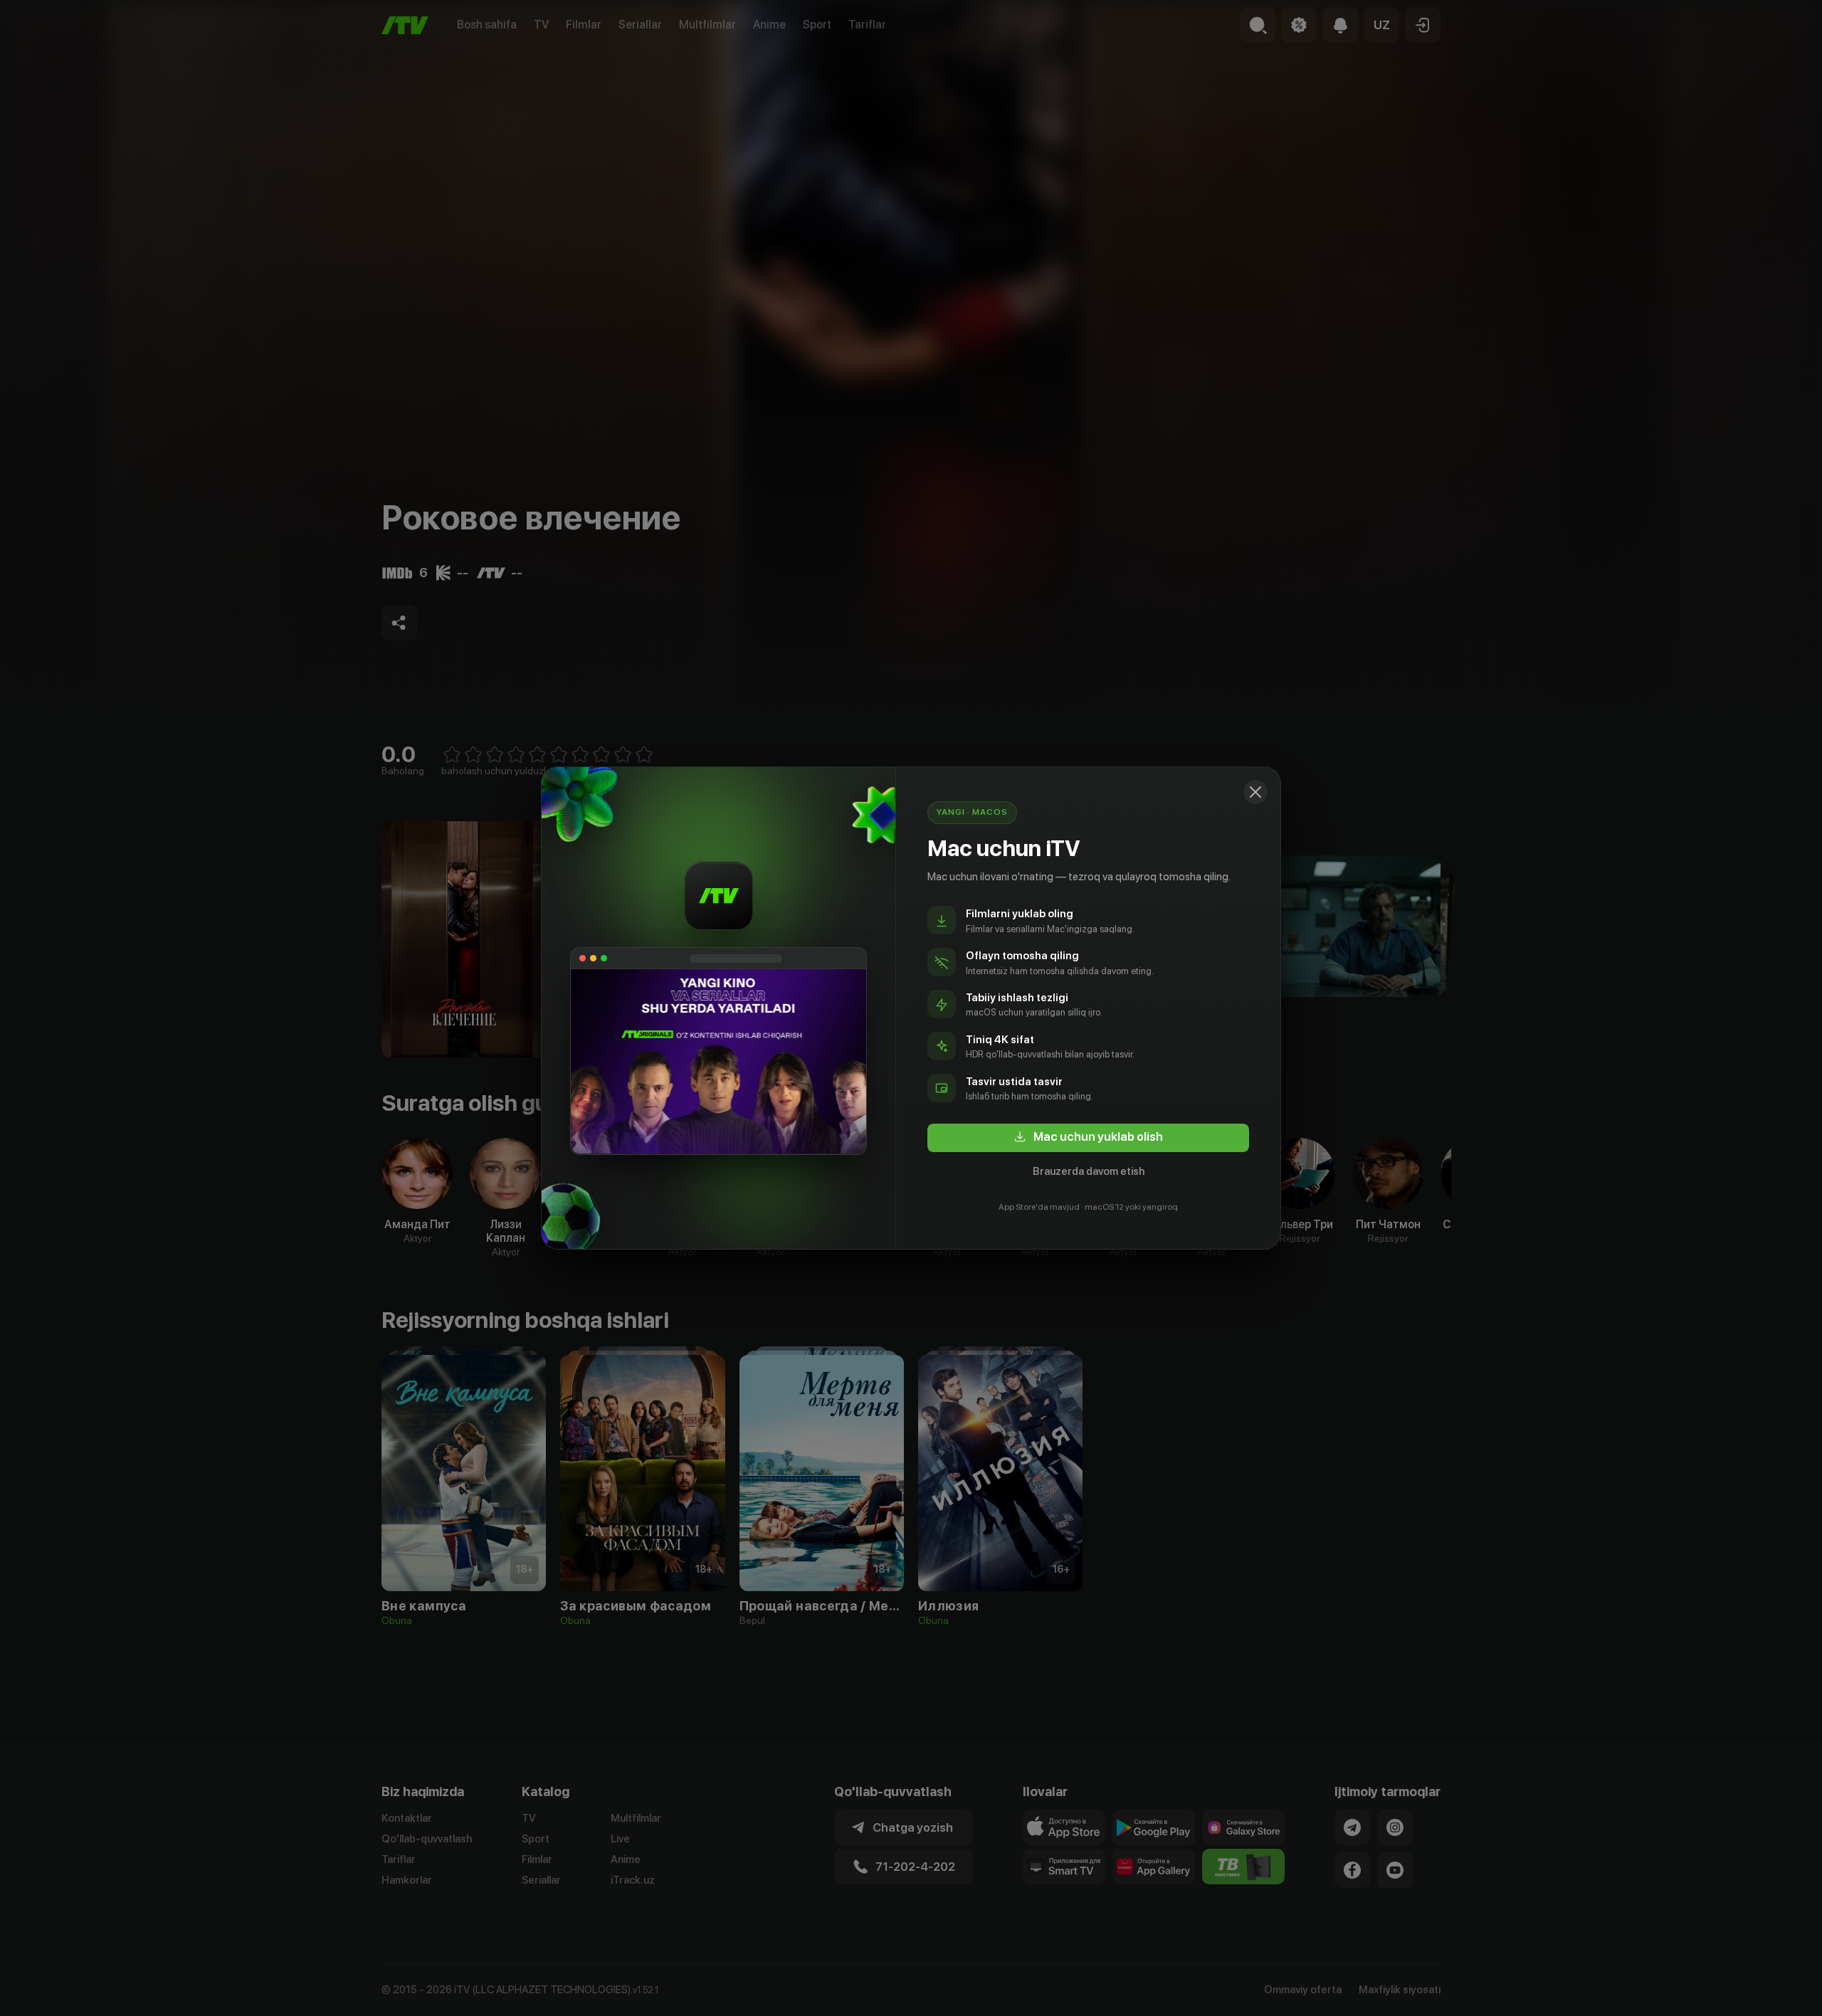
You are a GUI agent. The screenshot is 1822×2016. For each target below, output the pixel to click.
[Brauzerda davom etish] (1255, 792)
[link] (1088, 1138)
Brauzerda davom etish (1089, 1171)
